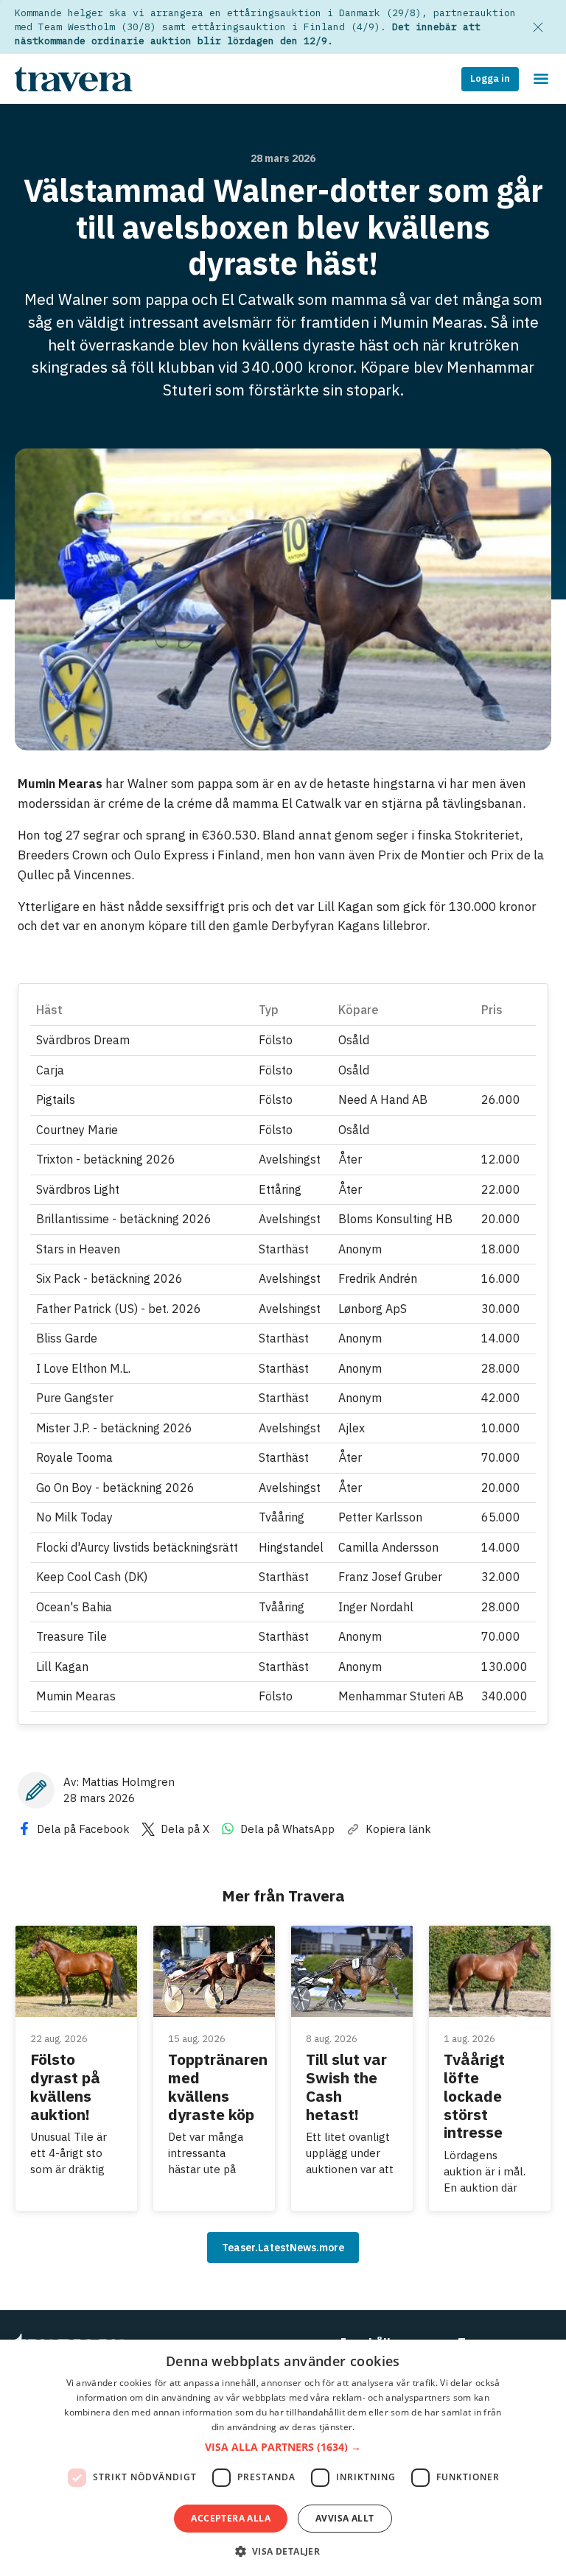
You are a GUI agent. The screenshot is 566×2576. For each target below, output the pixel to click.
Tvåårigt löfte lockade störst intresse (474, 2095)
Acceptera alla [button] (231, 2518)
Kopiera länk (398, 1829)
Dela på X (185, 1829)
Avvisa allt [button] (345, 2518)
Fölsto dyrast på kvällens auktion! (65, 2086)
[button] (283, 2447)
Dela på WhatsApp (287, 1829)
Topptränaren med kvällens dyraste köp (218, 2086)
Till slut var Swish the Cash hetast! (346, 2086)
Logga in (490, 78)
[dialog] (283, 2458)
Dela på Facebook (83, 1829)
